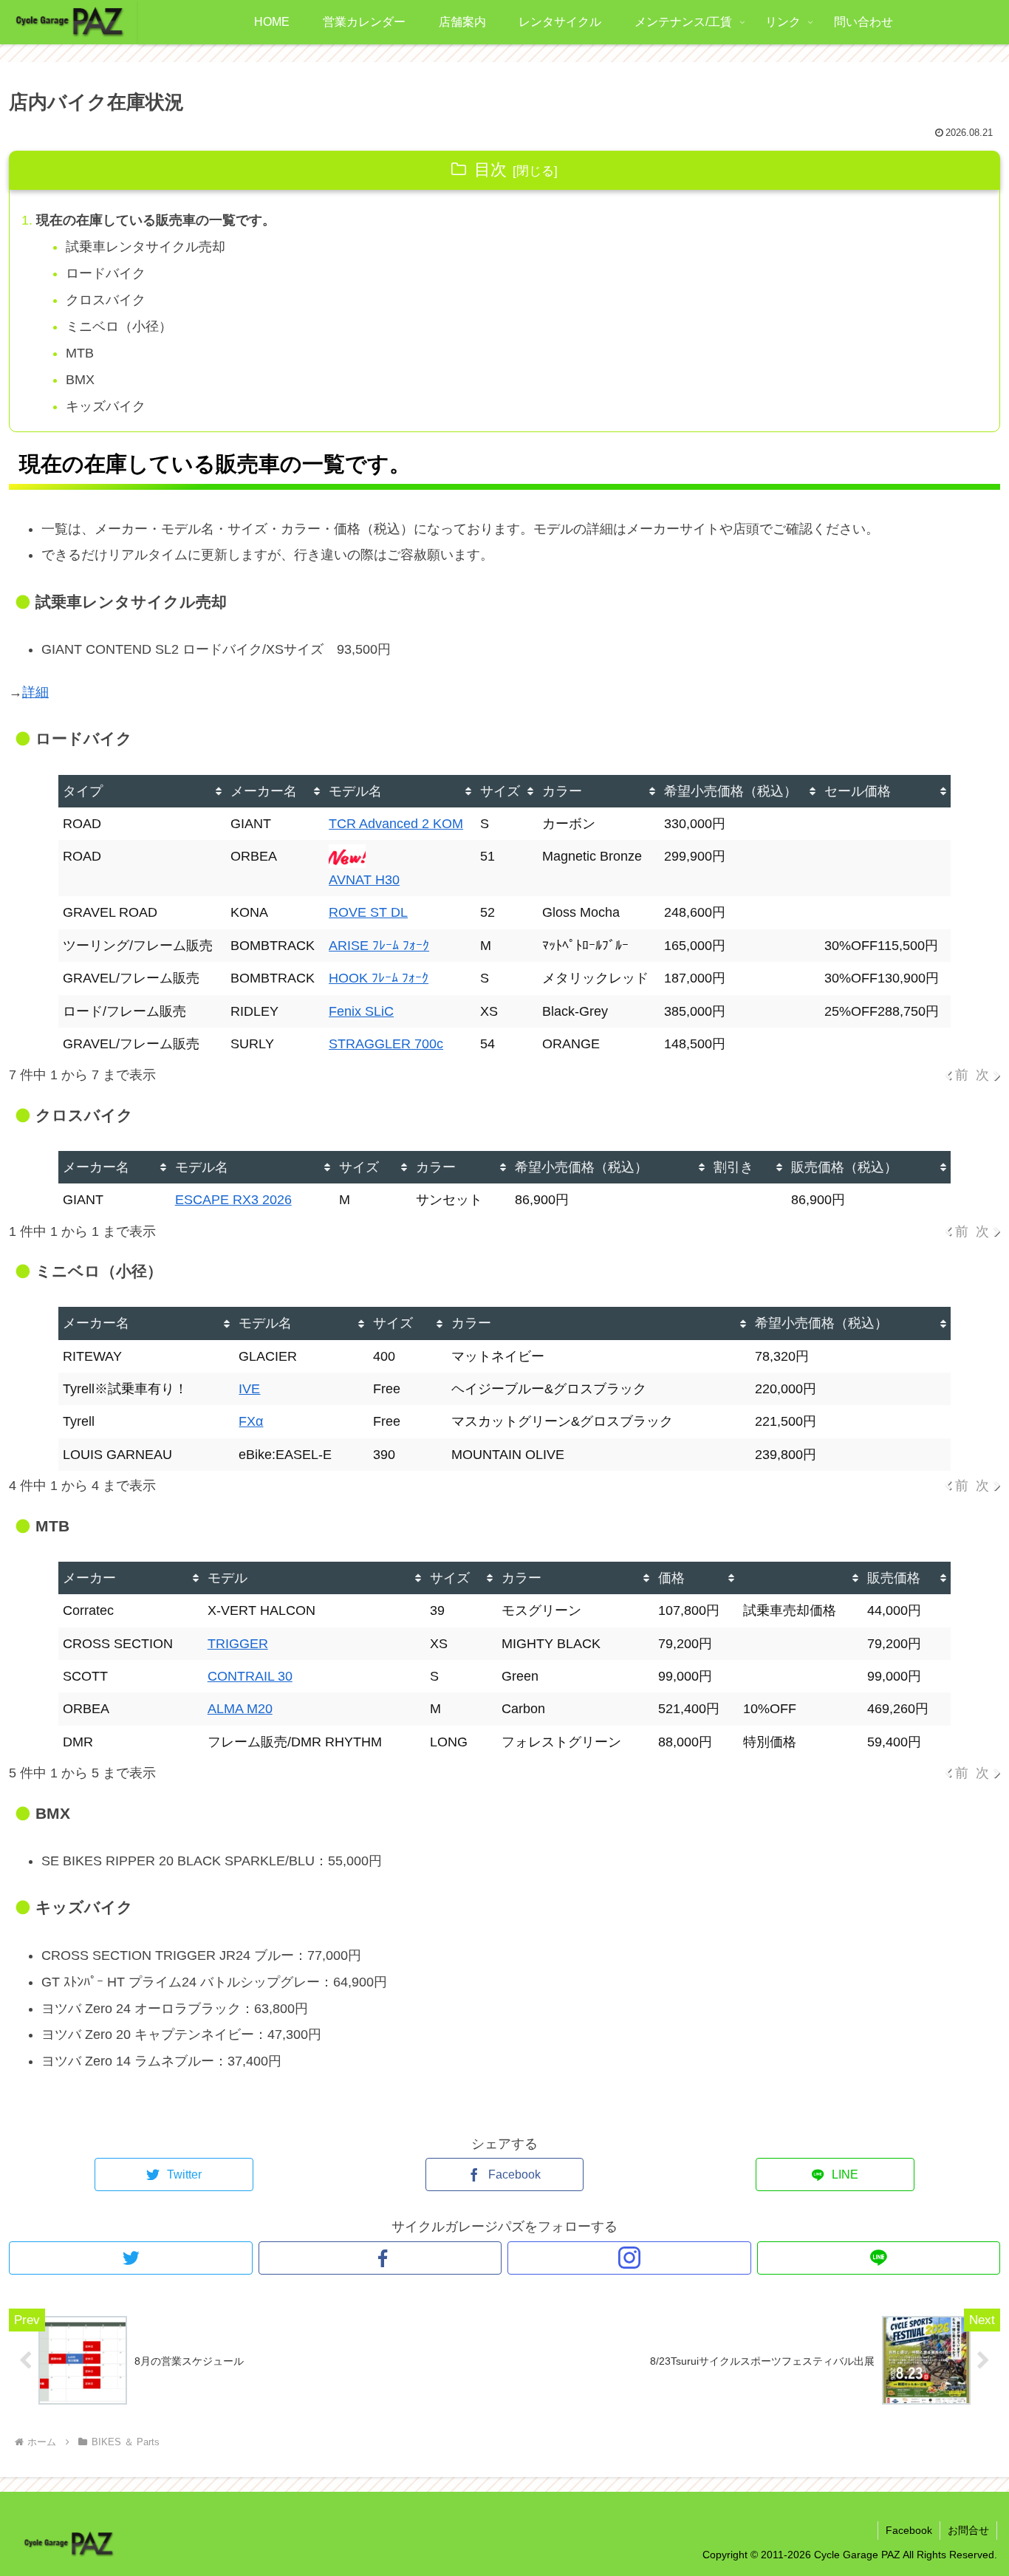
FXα (251, 1421)
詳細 (35, 692)
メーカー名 (264, 791)
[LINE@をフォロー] (879, 2258)
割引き (733, 1167)
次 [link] (982, 1075)
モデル (228, 1578)
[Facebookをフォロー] (380, 2258)
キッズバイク (106, 406)
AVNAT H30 (364, 880)
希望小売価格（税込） (731, 791)
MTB (80, 353)
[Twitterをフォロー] (131, 2258)
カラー (562, 791)
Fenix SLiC (361, 1011)
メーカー (89, 1578)
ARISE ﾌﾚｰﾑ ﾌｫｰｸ (379, 946)
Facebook (909, 2530)
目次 (490, 170)
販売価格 (894, 1578)
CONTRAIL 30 (250, 1676)
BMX (80, 380)
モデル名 (355, 791)
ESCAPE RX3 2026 (233, 1200)
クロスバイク (106, 300)
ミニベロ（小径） (119, 327)
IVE (249, 1389)
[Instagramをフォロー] (629, 2258)
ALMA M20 (240, 1709)
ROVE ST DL (368, 912)
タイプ (83, 791)
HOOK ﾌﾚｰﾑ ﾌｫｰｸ (379, 978)
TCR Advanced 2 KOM (396, 824)
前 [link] (962, 1075)
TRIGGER (238, 1644)
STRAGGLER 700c (386, 1044)
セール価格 (858, 791)
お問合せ (968, 2530)
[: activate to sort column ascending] (801, 1578)
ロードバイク (106, 273)
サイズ (500, 791)
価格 (671, 1578)
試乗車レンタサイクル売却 (146, 247)
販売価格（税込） (844, 1167)
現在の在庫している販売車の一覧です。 (156, 220)
